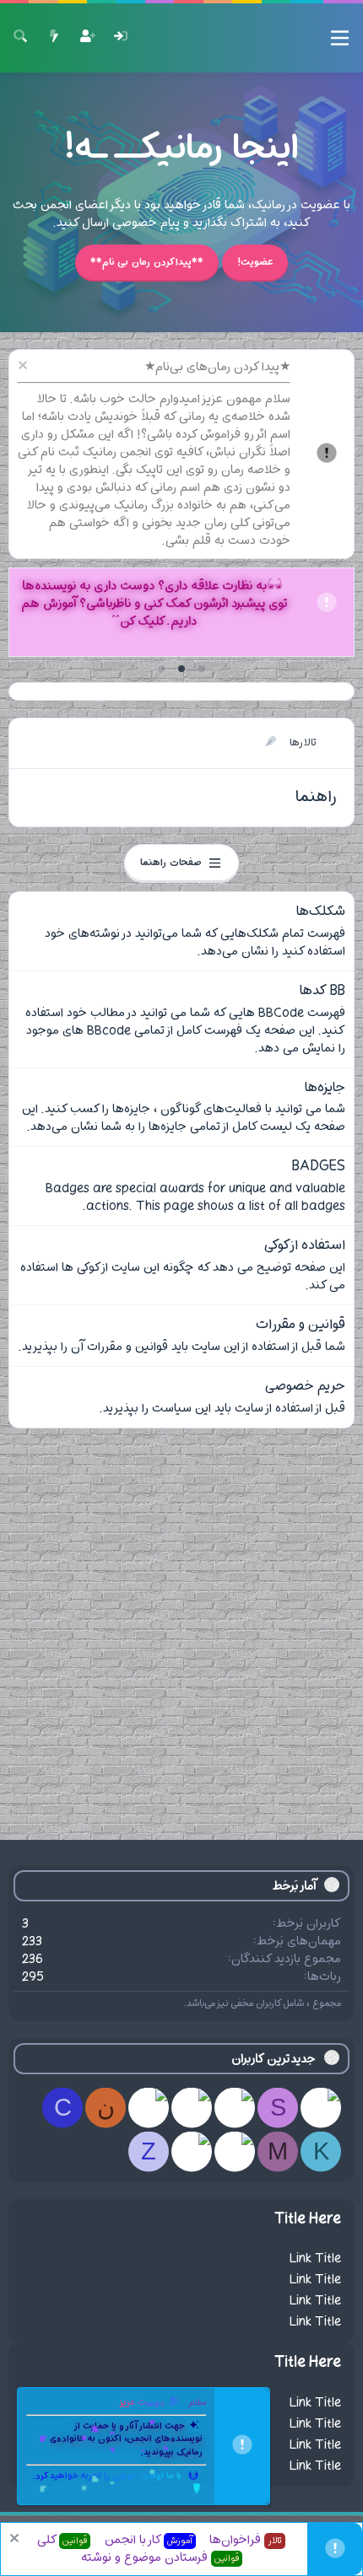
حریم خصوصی (305, 1386)
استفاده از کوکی (305, 1245)
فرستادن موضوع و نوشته (160, 2558)
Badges (319, 1166)
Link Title (315, 2259)
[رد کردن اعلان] (25, 367)
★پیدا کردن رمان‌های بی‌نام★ (217, 367)
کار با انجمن (149, 2540)
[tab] (202, 669)
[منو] (340, 38)
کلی (62, 2540)
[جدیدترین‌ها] (54, 38)
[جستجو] (20, 38)
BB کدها (322, 991)
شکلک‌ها (321, 912)
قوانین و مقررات (301, 1325)
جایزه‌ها (325, 1088)
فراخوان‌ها (246, 2540)
